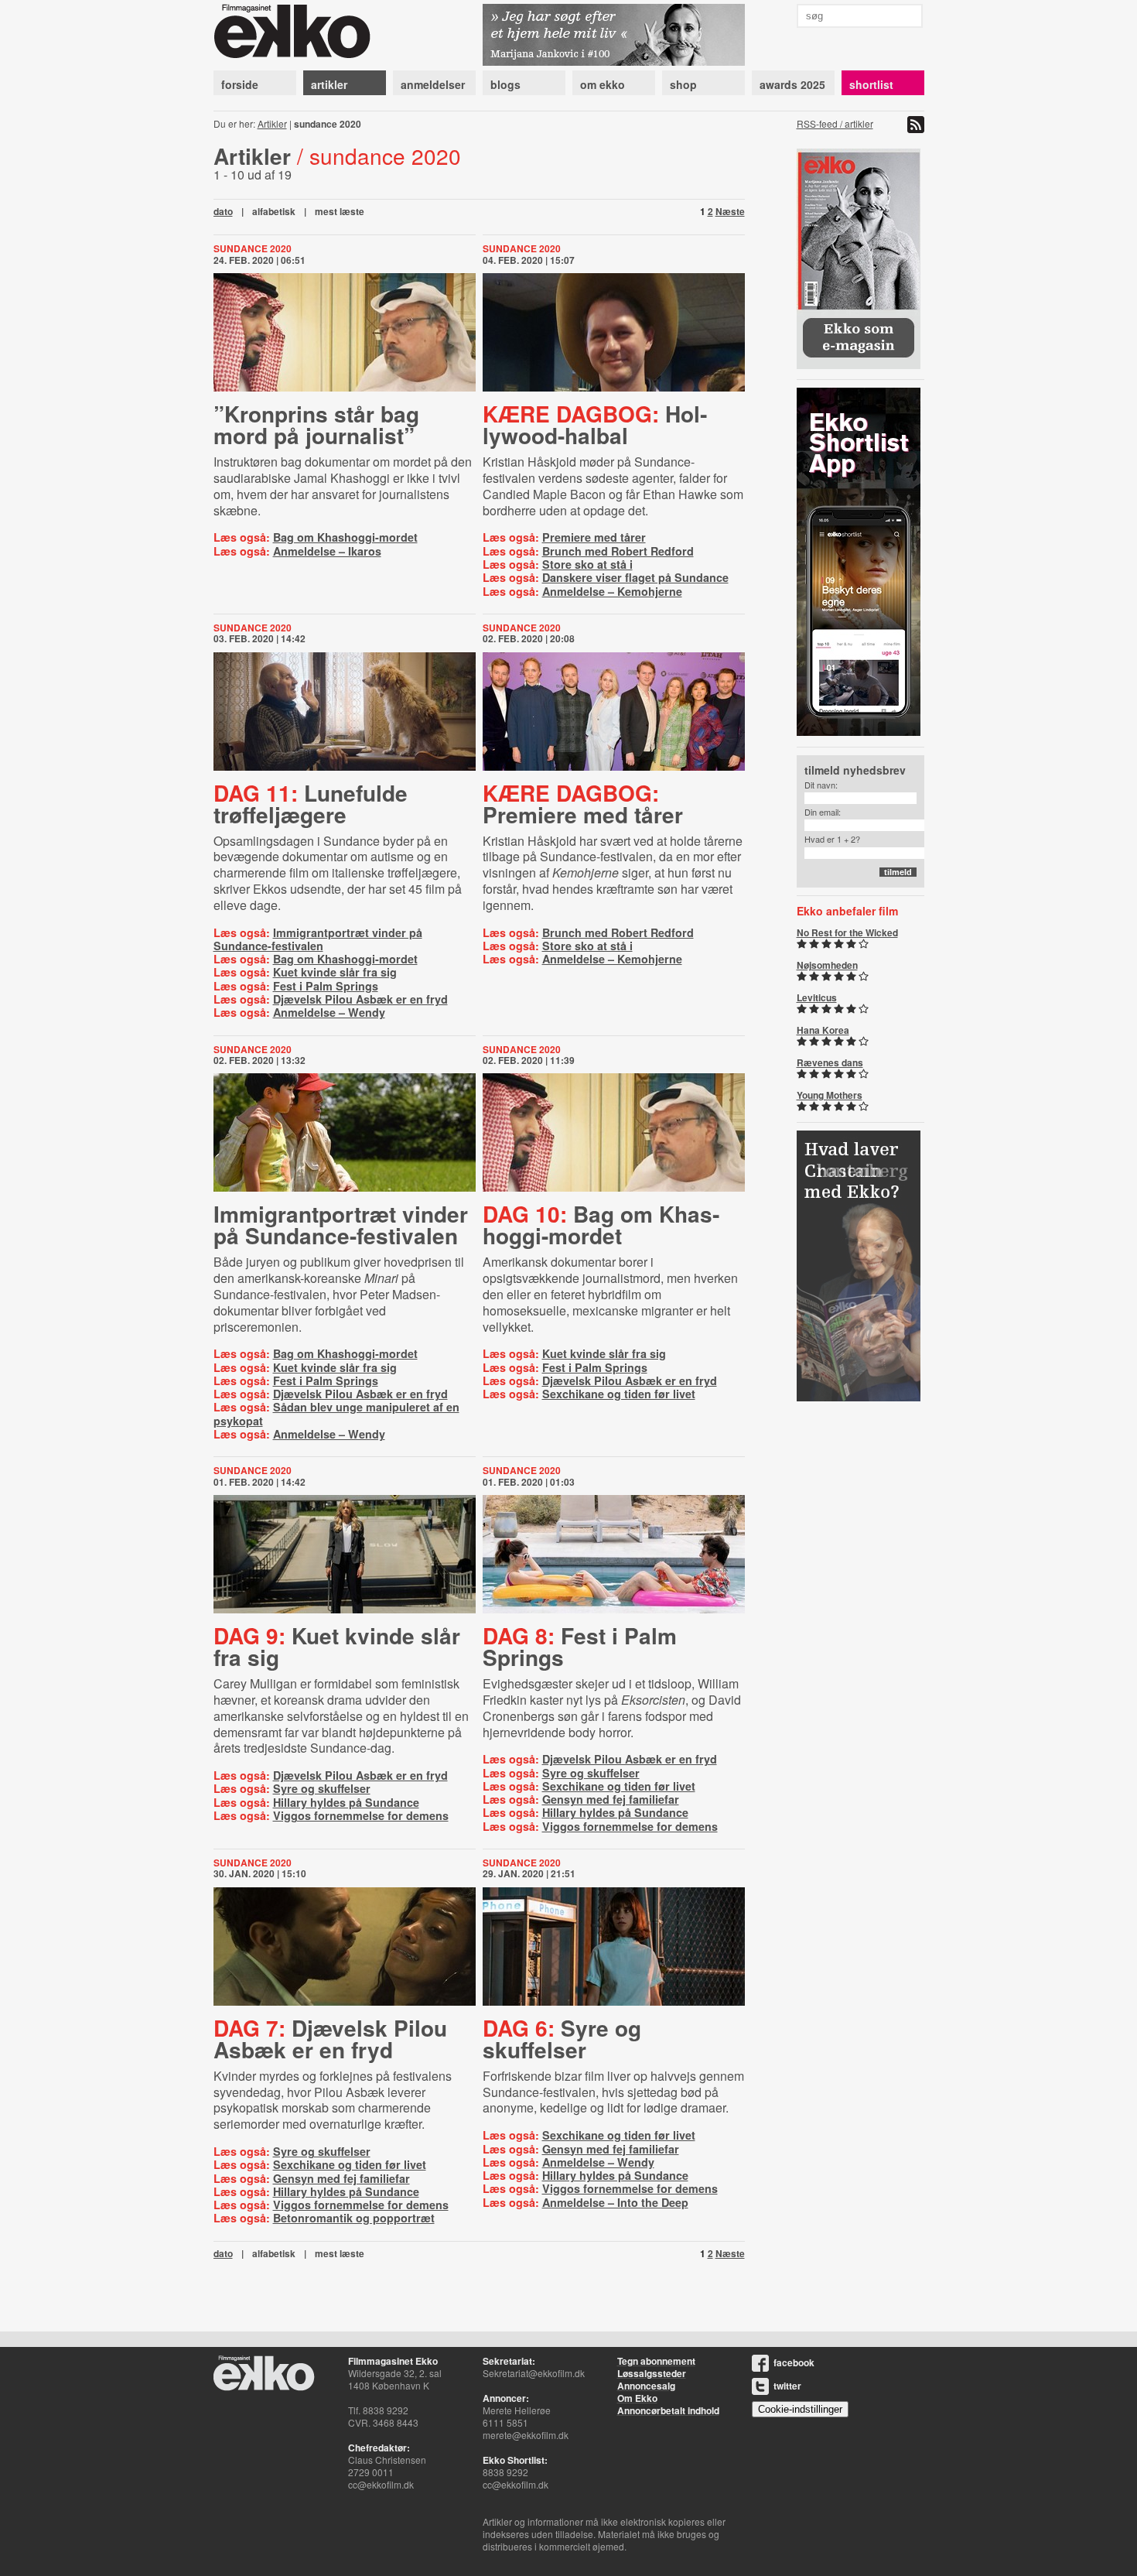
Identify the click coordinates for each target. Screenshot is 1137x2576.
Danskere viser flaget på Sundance (635, 577)
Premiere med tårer (594, 537)
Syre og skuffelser (322, 1788)
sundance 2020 (253, 248)
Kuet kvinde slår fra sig (335, 972)
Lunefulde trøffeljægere (311, 804)
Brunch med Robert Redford (618, 551)
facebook (794, 2362)
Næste (730, 211)
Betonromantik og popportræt (354, 2218)
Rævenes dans (830, 1062)
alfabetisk (274, 211)
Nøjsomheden (827, 965)
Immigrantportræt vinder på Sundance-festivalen (318, 939)
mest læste (340, 211)
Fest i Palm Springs (326, 986)
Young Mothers (830, 1095)
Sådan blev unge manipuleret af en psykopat (336, 1413)
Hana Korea (823, 1030)
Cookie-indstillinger (800, 2409)
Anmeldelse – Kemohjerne (612, 591)
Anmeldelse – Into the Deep (615, 2202)
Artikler (272, 123)
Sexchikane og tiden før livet (619, 1394)
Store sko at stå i (587, 564)
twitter (787, 2386)
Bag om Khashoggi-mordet (345, 537)
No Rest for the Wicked (847, 932)
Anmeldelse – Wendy (329, 1012)
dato (223, 211)
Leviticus (817, 997)
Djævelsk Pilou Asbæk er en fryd (360, 999)
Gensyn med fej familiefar (611, 1799)
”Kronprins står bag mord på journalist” (316, 424)
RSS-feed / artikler (835, 123)
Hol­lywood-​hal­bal (595, 424)
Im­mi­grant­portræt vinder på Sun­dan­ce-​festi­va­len (341, 1225)
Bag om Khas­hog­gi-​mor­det (601, 1225)
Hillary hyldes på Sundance (346, 1802)
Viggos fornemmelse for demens (361, 1815)
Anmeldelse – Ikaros (327, 551)
